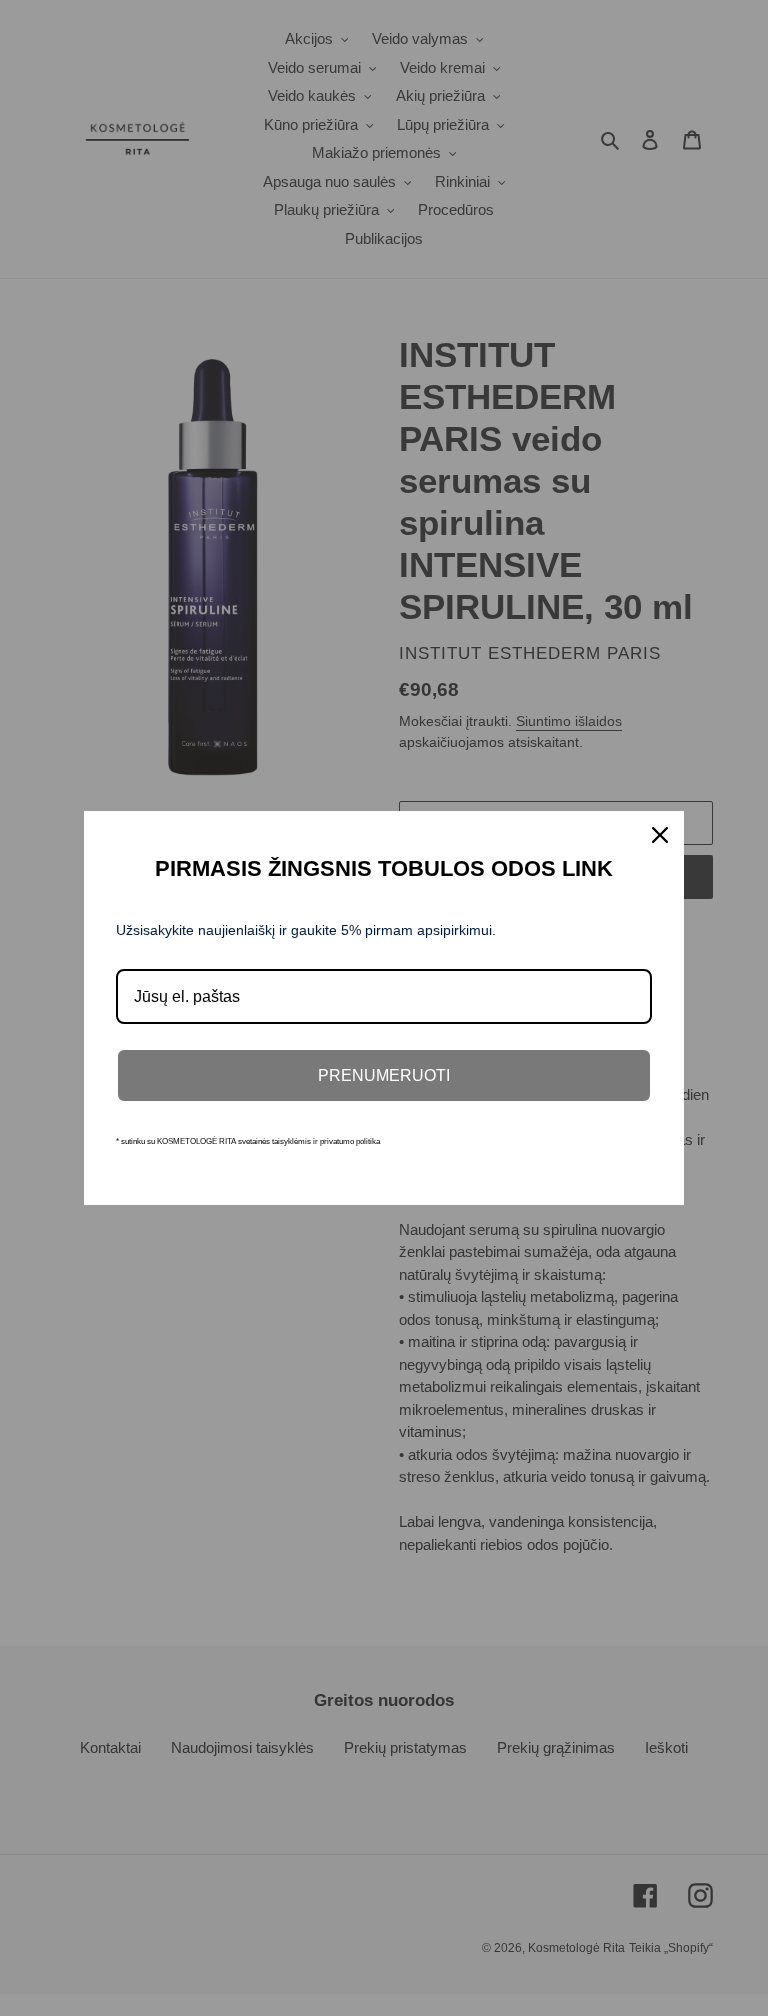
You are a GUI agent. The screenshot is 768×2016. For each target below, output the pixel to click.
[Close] (660, 835)
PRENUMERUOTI (384, 1075)
